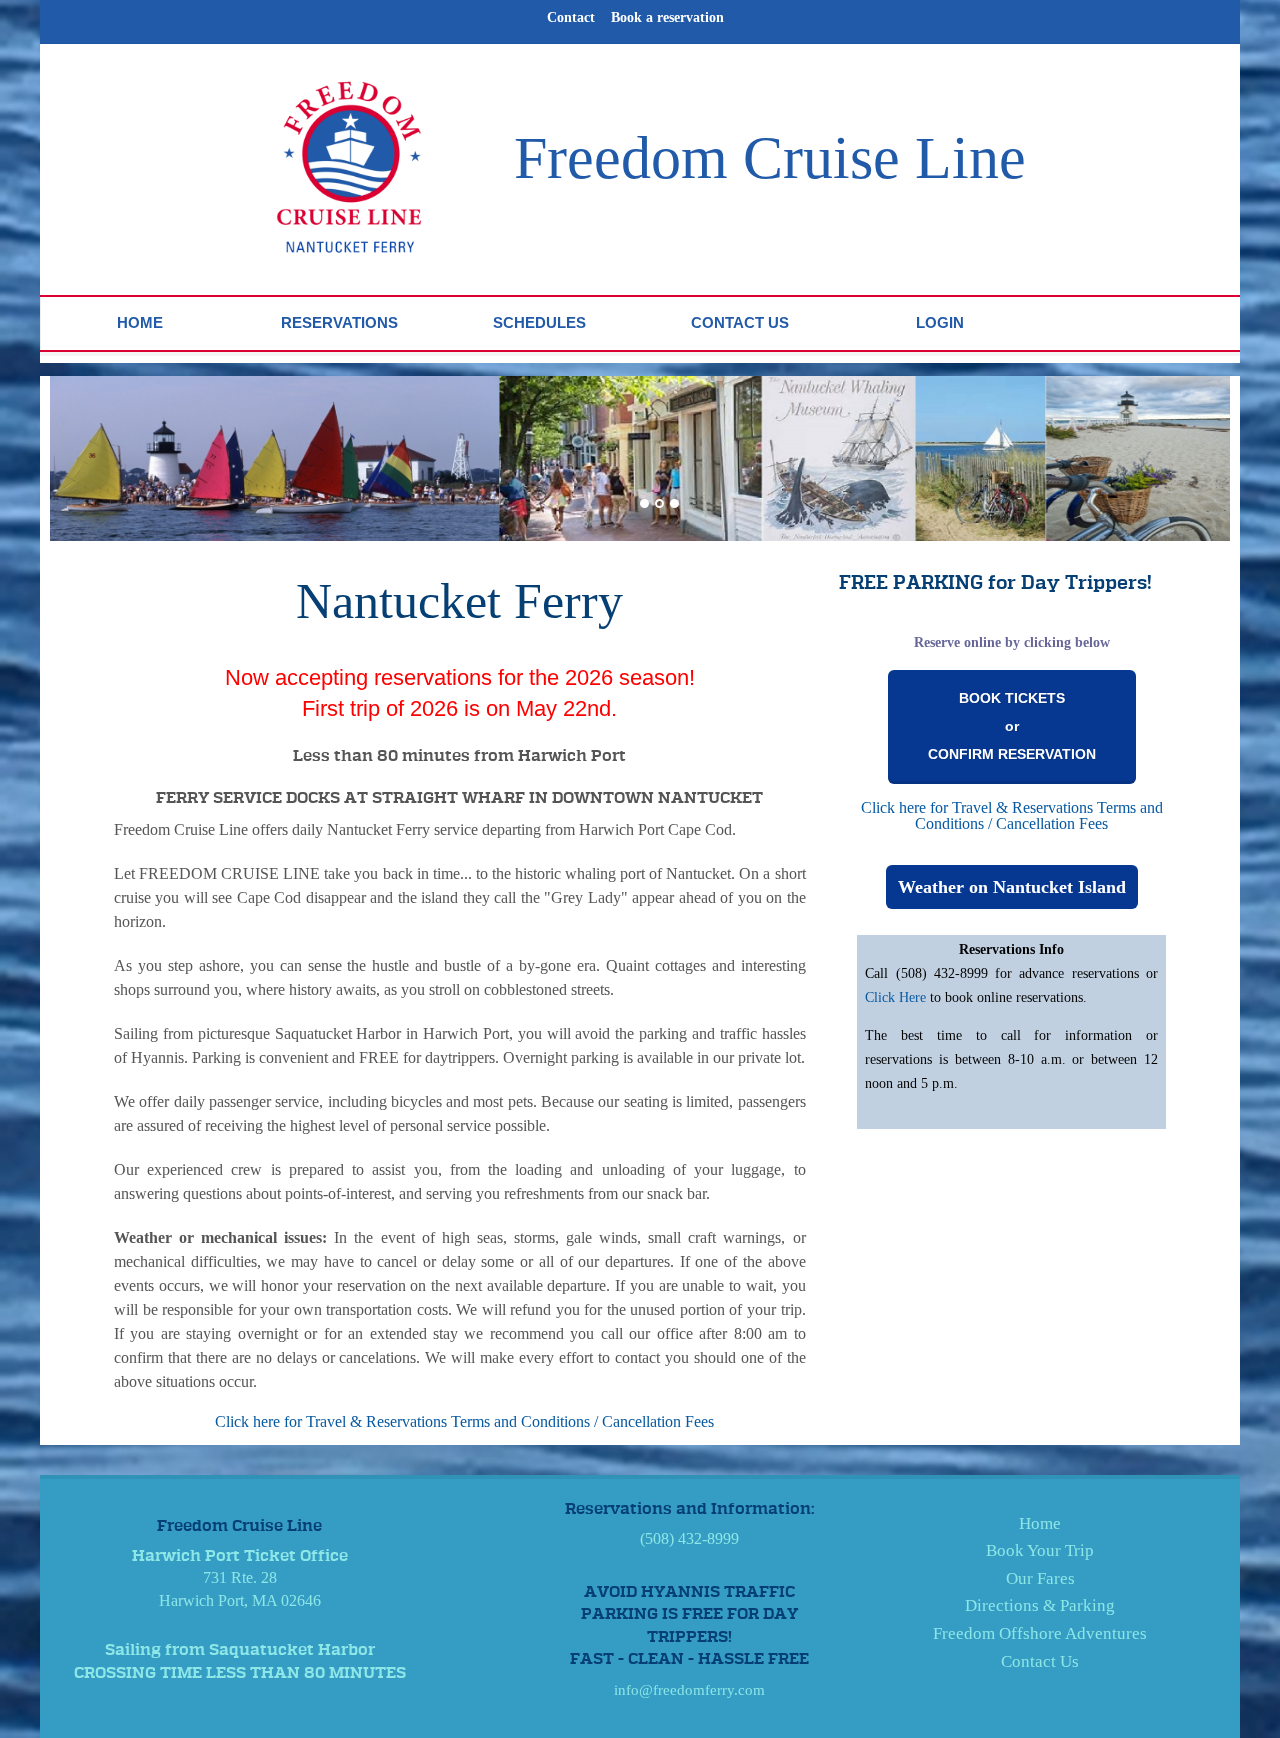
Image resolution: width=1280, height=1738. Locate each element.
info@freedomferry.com (689, 1690)
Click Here (897, 997)
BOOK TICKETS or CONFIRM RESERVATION (1012, 726)
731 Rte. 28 (240, 1577)
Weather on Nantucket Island (1012, 887)
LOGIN (940, 322)
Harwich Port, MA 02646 (240, 1600)
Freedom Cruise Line (770, 158)
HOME (140, 322)
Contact (571, 17)
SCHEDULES (539, 322)
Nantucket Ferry (459, 601)
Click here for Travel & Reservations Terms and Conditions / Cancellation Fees (464, 1421)
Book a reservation (667, 17)
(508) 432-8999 (689, 1538)
